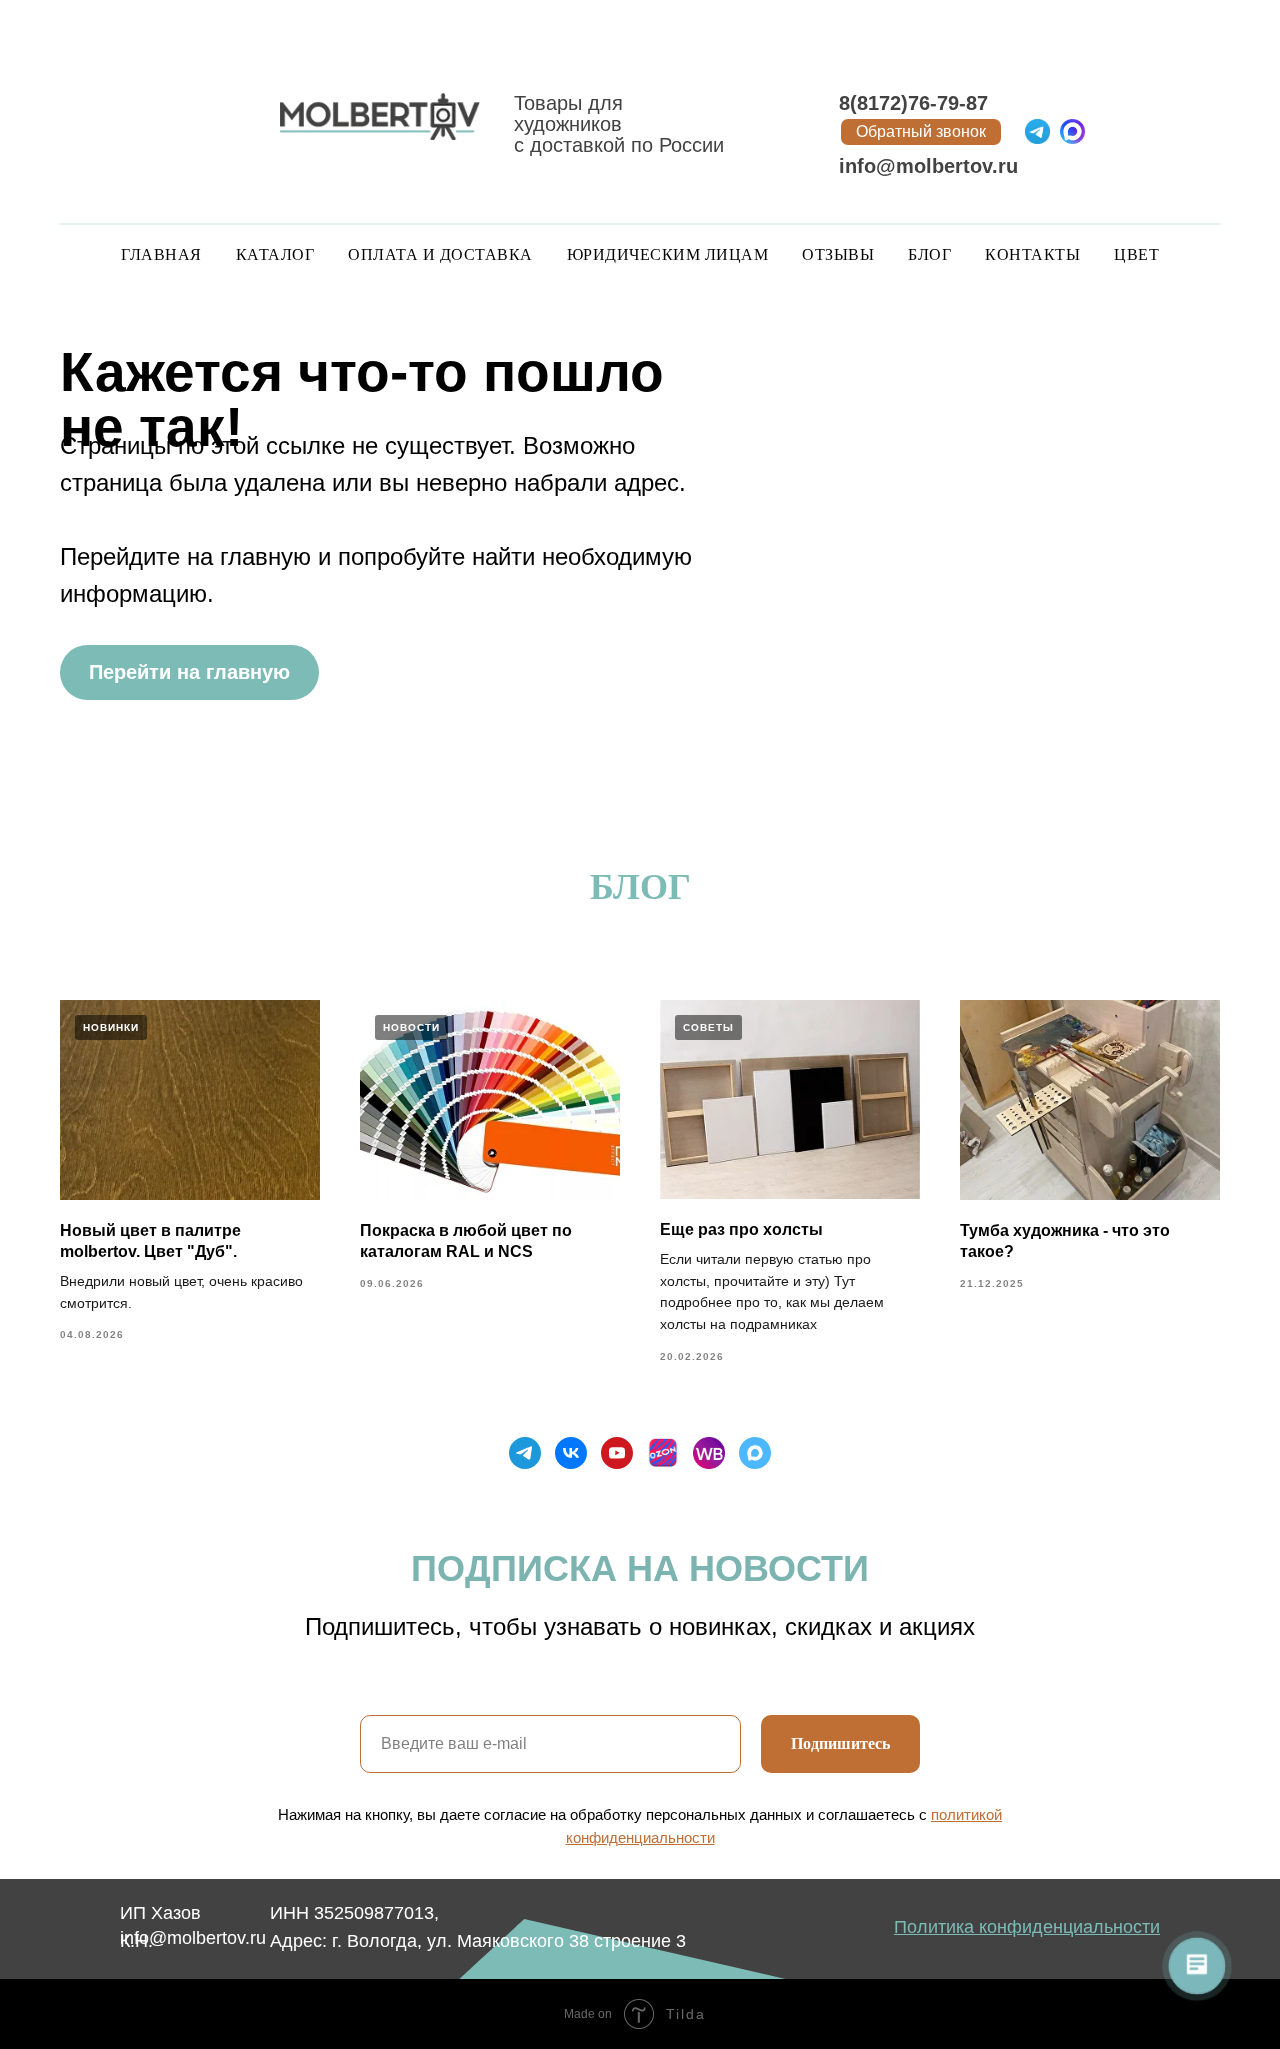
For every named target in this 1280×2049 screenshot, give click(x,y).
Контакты (1032, 254)
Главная (161, 254)
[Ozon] (663, 1453)
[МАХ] (755, 1453)
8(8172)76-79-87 (913, 103)
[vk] (571, 1453)
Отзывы (838, 254)
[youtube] (617, 1453)
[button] (921, 132)
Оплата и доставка (440, 254)
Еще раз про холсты (741, 1229)
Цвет (1136, 254)
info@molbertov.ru (928, 166)
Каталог (275, 254)
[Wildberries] (709, 1453)
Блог (929, 254)
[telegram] (525, 1453)
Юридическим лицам (668, 254)
